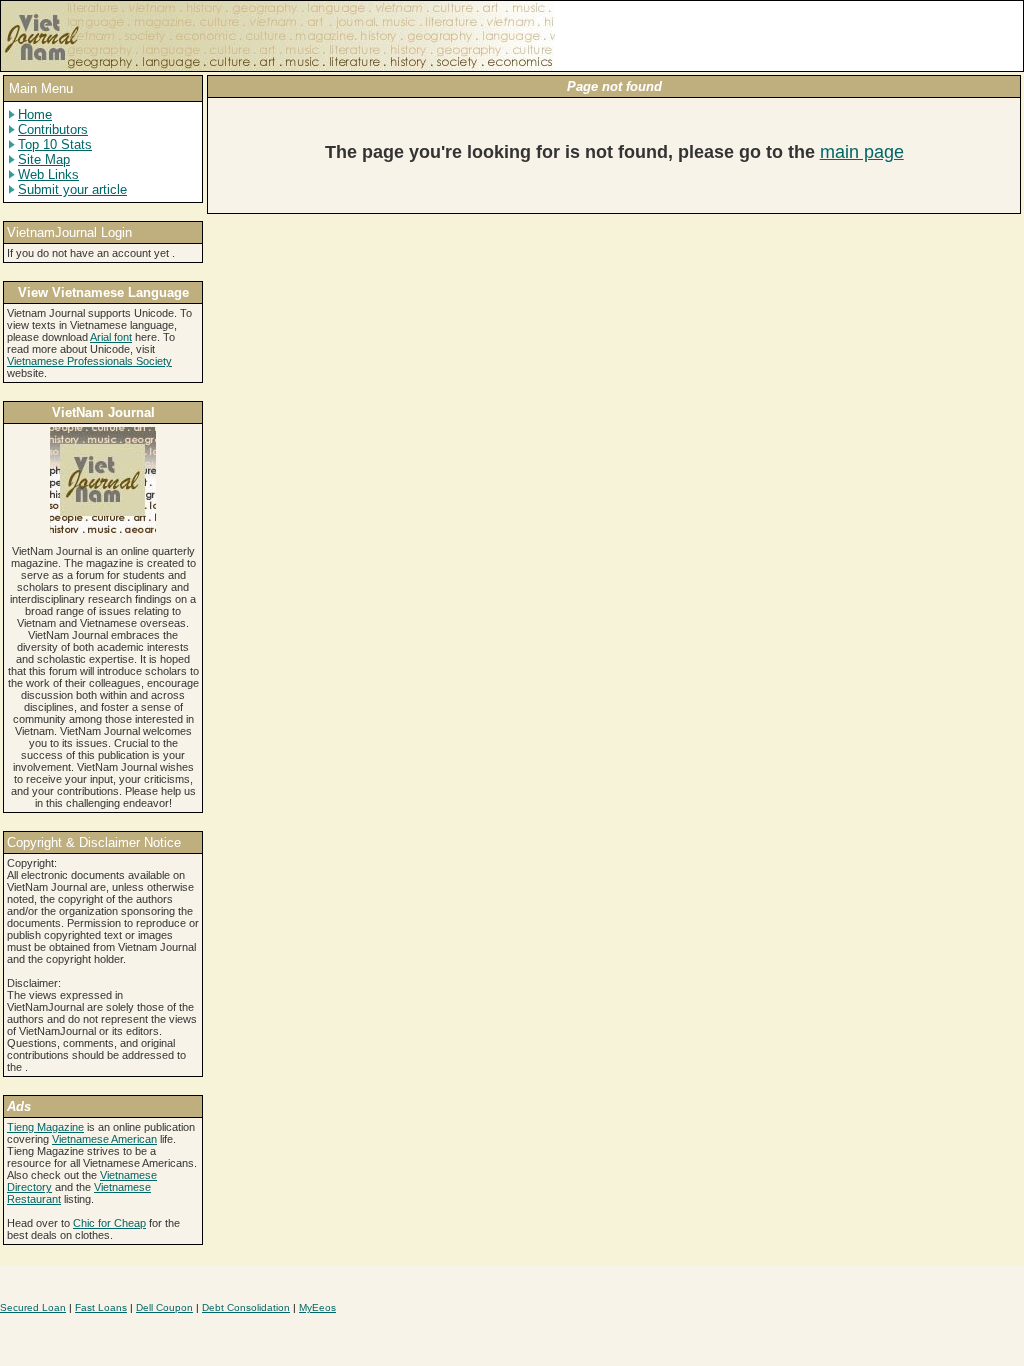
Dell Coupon (164, 1307)
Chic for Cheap (109, 1223)
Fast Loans (101, 1307)
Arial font (111, 337)
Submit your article (72, 189)
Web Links (48, 174)
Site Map (44, 159)
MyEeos (317, 1307)
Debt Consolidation (246, 1307)
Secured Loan (33, 1307)
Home (35, 114)
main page (862, 152)
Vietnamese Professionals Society (89, 361)
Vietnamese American (104, 1139)
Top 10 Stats (55, 144)
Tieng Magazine (45, 1127)
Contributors (53, 129)
